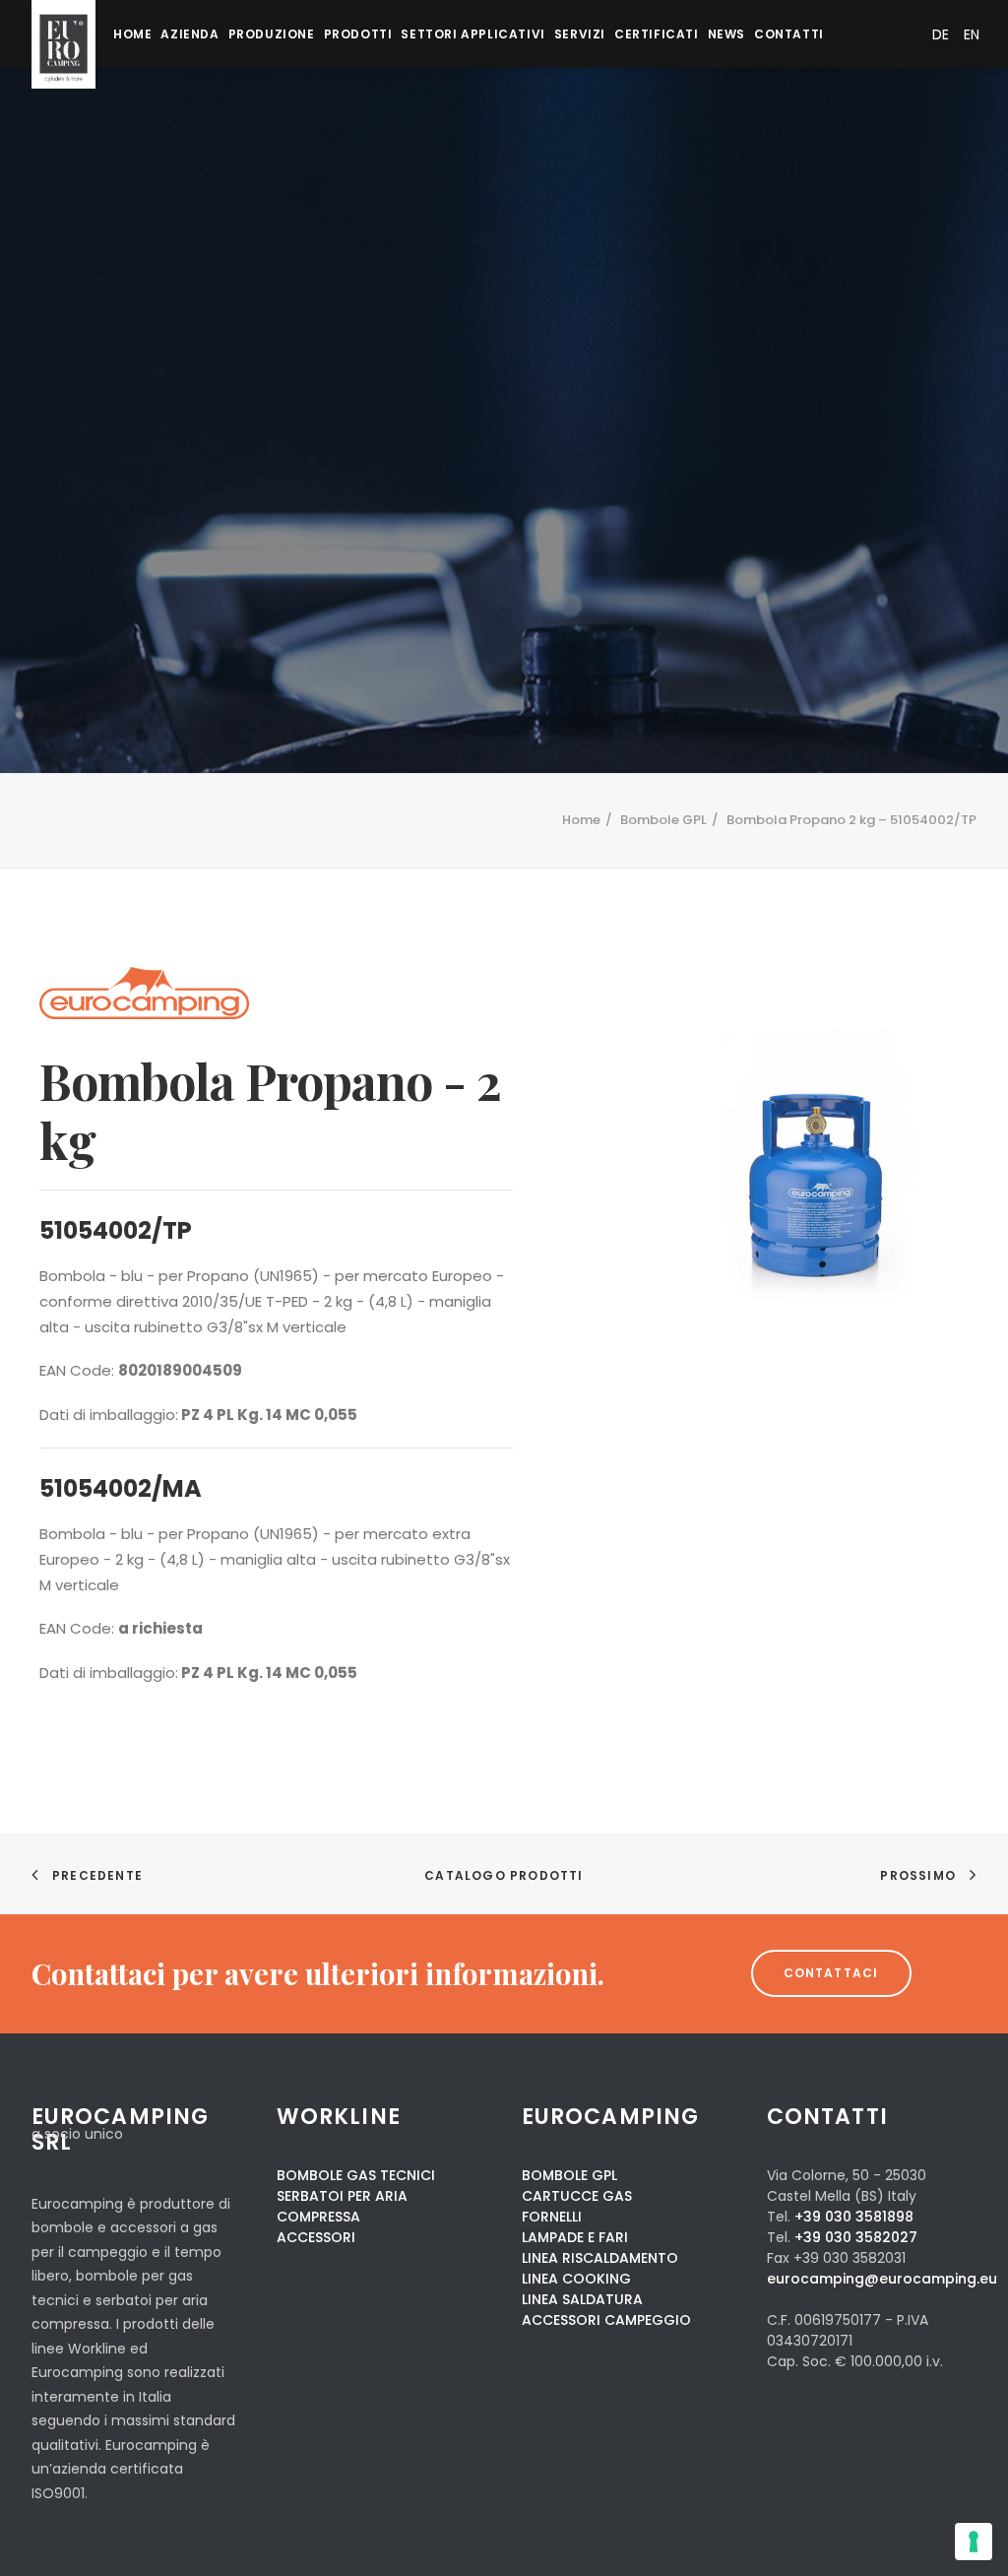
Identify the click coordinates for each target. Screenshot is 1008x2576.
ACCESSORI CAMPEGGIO (606, 2320)
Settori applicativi (472, 34)
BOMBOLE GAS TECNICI (356, 2175)
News (726, 34)
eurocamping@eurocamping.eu (882, 2279)
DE (941, 34)
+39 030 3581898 (854, 2217)
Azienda (189, 34)
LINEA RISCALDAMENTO (600, 2258)
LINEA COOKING (576, 2279)
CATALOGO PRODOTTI (504, 1875)
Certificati (657, 34)
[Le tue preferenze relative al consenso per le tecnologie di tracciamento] (974, 2542)
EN (972, 34)
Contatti (789, 34)
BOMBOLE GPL (569, 2175)
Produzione (272, 34)
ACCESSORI (316, 2237)
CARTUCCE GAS (577, 2196)
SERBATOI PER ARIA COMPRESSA (342, 2206)
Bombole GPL (663, 820)
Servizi (580, 34)
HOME (132, 34)
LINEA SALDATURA (582, 2299)
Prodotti (358, 34)
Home (581, 820)
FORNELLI (552, 2217)
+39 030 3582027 (856, 2237)
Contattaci (831, 1973)
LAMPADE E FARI (575, 2237)
